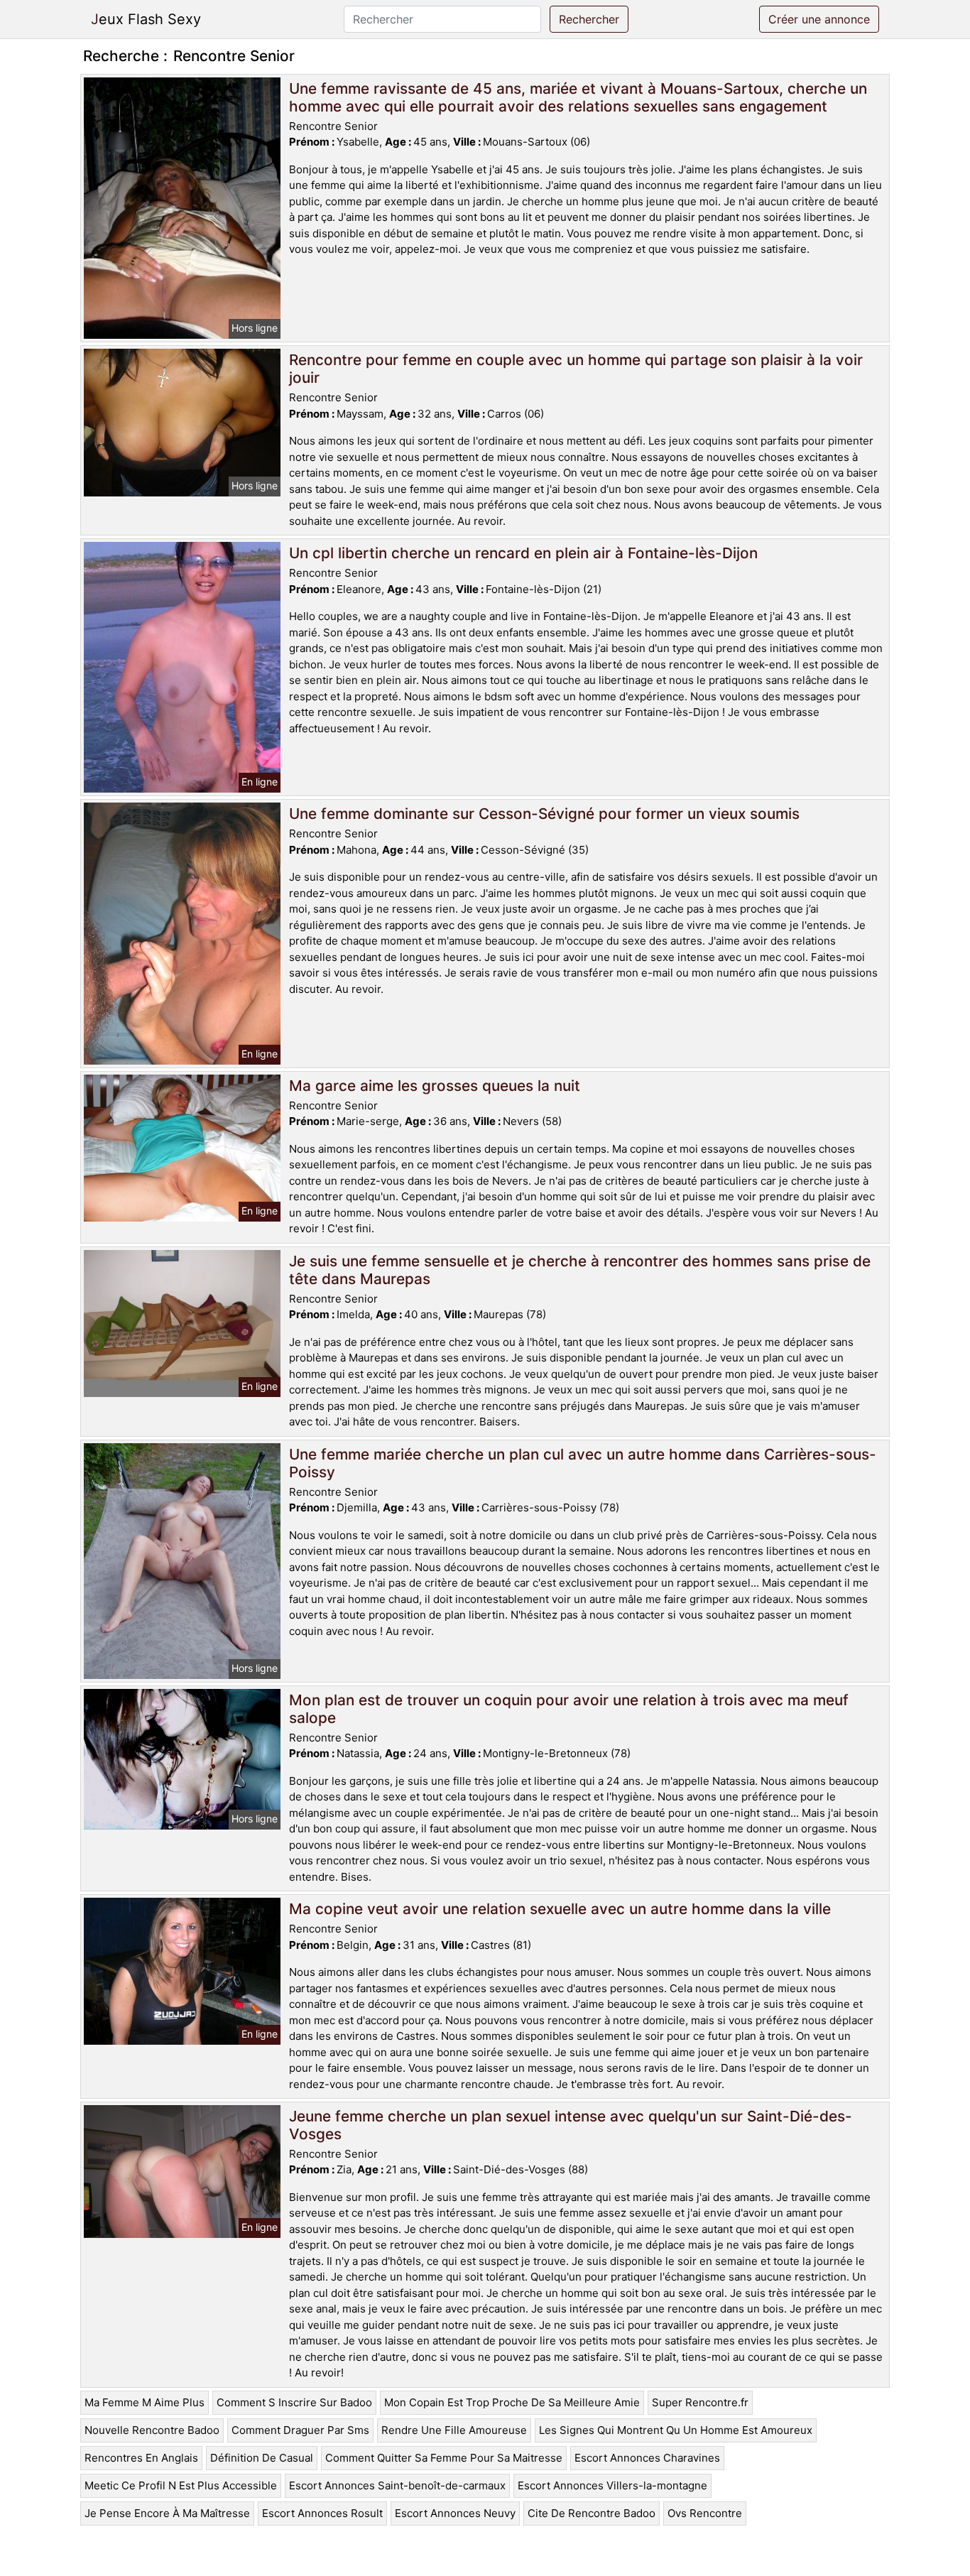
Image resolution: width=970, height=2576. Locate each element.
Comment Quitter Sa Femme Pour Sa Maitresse (444, 2458)
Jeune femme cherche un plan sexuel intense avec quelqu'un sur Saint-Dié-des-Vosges (571, 2125)
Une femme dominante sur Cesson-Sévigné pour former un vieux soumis (544, 814)
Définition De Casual (262, 2458)
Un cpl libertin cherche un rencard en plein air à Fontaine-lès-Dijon (523, 553)
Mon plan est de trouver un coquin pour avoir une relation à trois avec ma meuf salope (569, 1709)
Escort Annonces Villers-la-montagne (612, 2485)
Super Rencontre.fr (700, 2402)
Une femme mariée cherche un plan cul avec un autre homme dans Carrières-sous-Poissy (583, 1463)
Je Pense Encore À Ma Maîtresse (167, 2513)
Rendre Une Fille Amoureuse (454, 2430)
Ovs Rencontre (705, 2513)
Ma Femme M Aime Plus (145, 2402)
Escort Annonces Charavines (647, 2458)
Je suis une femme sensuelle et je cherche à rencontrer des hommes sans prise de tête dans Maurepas (580, 1270)
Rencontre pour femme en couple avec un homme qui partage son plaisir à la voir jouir (576, 369)
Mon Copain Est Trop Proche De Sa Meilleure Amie (512, 2402)
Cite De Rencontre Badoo (592, 2513)
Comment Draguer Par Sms (300, 2430)
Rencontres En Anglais (141, 2458)
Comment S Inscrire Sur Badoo (294, 2402)
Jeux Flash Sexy (146, 19)
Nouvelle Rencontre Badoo (152, 2430)
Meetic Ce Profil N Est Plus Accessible (181, 2485)
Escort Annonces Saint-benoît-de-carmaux (397, 2485)
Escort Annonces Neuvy (455, 2513)
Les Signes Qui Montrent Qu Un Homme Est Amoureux (676, 2430)
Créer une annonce (819, 19)
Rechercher (589, 19)
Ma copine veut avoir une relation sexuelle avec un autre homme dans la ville (560, 1909)
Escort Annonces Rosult (322, 2513)
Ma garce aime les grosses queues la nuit (435, 1086)
